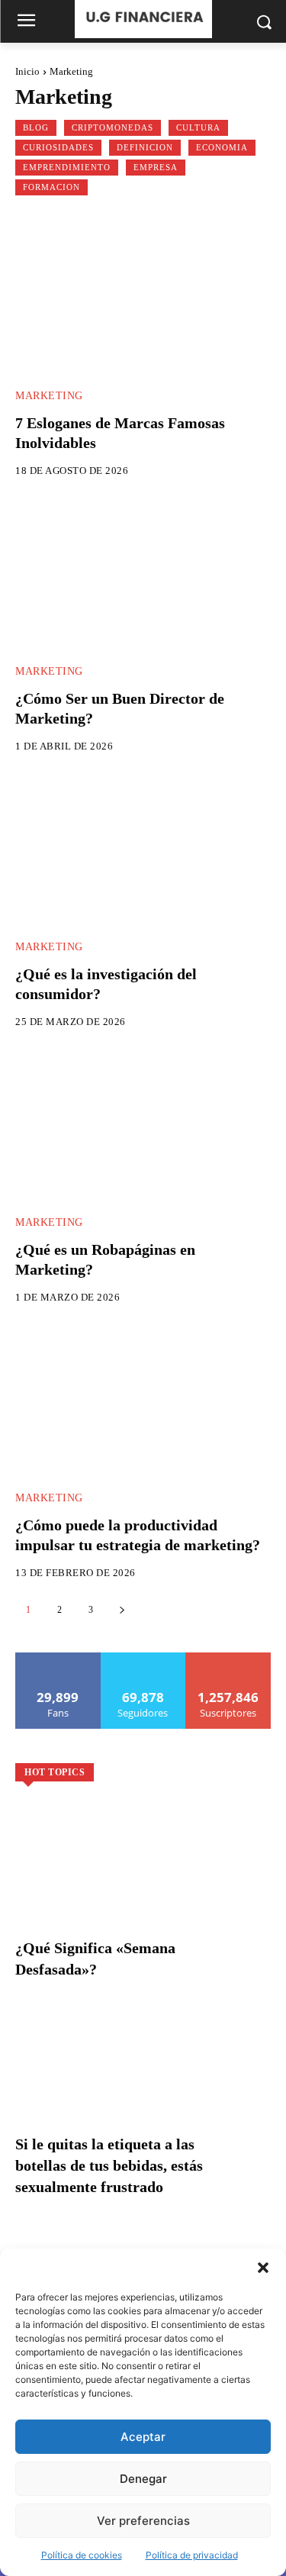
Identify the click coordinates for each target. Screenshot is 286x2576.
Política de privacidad (192, 2555)
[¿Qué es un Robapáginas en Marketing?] (143, 1125)
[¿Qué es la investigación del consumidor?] (143, 850)
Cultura (198, 127)
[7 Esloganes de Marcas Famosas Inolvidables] (143, 299)
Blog (36, 127)
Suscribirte (229, 1658)
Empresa (156, 167)
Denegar (143, 2479)
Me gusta (58, 1658)
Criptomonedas (112, 127)
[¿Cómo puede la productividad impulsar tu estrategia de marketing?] (143, 1401)
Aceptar (143, 2437)
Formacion (51, 187)
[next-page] (122, 1610)
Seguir (143, 1658)
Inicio (27, 71)
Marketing (49, 396)
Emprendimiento (67, 167)
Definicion (145, 147)
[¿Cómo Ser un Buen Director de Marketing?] (143, 574)
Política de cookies (82, 2555)
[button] (263, 2268)
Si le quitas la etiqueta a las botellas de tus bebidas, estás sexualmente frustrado (109, 2165)
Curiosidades (58, 147)
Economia (222, 147)
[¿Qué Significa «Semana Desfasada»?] (143, 1880)
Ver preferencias (143, 2521)
